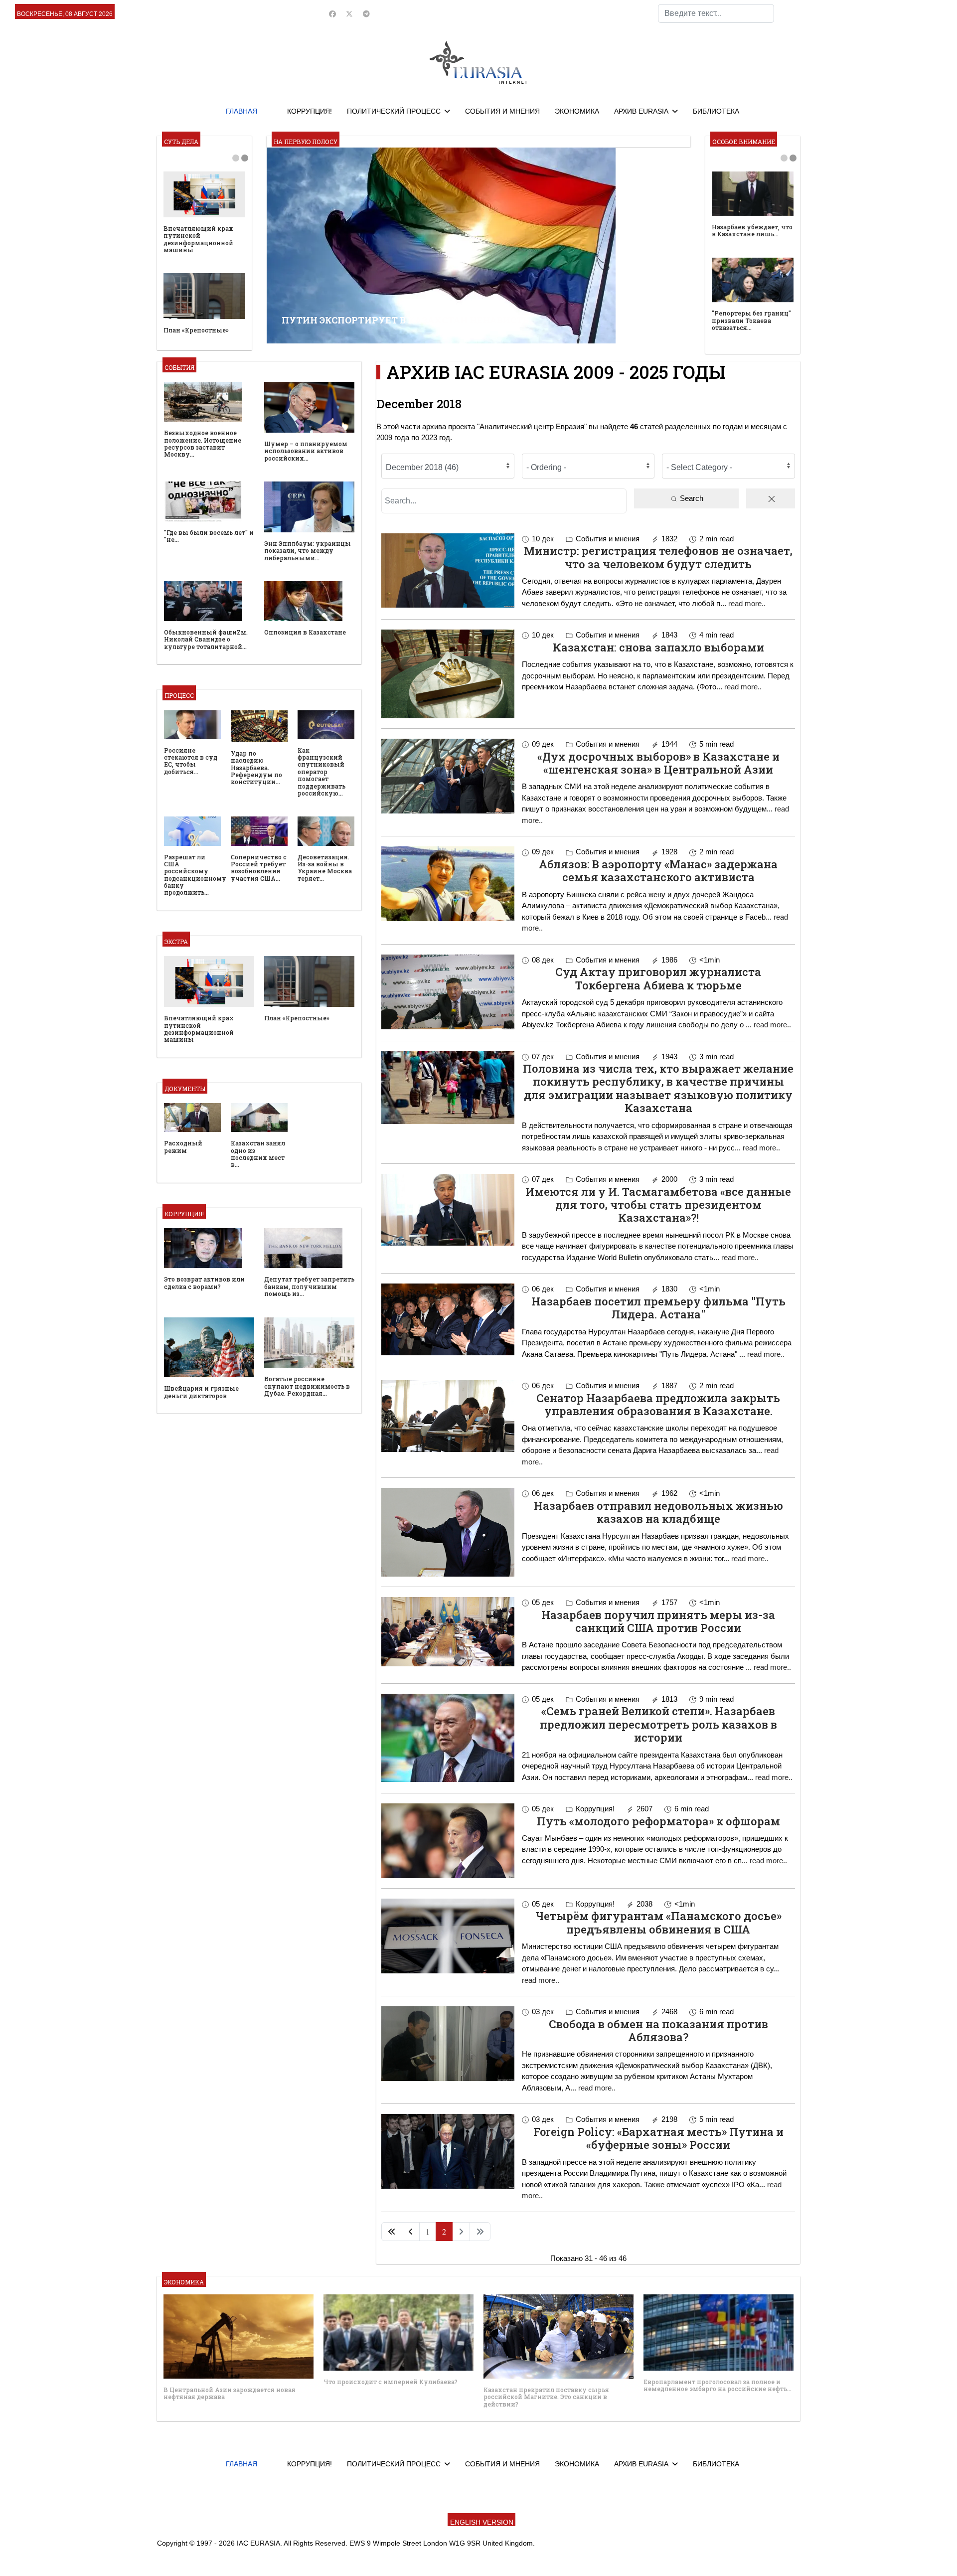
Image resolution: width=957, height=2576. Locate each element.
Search (691, 498)
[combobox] (716, 13)
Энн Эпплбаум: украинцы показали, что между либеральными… (308, 551)
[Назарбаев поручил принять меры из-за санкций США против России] (448, 1632)
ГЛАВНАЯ (241, 111)
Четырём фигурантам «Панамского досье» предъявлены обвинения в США (658, 1922)
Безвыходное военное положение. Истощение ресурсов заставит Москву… (203, 443)
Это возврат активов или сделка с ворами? (204, 226)
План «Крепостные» (297, 1018)
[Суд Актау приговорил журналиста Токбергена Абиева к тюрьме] (448, 992)
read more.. (747, 603)
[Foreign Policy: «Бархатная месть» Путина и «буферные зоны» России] (448, 2151)
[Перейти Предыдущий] (411, 2232)
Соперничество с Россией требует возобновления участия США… (259, 868)
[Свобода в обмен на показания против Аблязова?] (448, 2044)
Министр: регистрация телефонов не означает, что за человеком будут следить (658, 557)
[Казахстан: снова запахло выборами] (448, 674)
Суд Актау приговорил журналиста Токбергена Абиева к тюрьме (658, 978)
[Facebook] (332, 14)
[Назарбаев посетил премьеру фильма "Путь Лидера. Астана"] (448, 1319)
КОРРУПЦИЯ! (310, 111)
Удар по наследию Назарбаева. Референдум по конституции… (256, 768)
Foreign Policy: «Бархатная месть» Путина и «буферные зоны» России (658, 2138)
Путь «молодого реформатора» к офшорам (658, 1821)
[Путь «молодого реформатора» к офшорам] (448, 1841)
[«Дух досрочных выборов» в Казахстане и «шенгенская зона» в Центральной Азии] (448, 776)
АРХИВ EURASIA (641, 111)
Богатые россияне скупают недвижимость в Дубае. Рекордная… (307, 1386)
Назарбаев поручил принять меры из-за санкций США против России (658, 1621)
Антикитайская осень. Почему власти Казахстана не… (749, 329)
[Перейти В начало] (392, 2232)
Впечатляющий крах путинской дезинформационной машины (199, 1029)
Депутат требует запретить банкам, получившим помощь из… (309, 1286)
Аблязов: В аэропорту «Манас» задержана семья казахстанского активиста (658, 871)
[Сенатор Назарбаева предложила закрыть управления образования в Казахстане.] (448, 1416)
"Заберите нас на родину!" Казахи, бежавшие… (739, 236)
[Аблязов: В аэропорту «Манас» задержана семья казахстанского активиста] (448, 884)
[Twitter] (349, 14)
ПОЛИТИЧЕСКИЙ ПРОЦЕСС (394, 111)
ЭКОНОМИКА (577, 111)
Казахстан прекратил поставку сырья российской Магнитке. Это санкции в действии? (546, 2397)
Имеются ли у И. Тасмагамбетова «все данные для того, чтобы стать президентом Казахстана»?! (658, 1205)
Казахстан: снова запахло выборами (658, 647)
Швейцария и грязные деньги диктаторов (201, 1392)
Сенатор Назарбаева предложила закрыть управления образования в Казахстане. (658, 1404)
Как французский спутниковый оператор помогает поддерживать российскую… (321, 772)
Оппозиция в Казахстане (305, 632)
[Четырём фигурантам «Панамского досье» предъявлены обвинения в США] (448, 1936)
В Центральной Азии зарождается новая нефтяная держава (230, 2393)
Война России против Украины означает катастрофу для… (199, 326)
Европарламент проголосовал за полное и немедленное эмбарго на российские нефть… (718, 2385)
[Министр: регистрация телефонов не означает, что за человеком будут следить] (448, 571)
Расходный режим (183, 1146)
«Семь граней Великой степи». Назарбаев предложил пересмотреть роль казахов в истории (658, 1724)
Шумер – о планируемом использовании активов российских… (306, 451)
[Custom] (366, 14)
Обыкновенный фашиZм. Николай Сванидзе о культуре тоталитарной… (206, 639)
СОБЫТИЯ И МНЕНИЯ (502, 111)
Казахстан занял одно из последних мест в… (258, 1154)
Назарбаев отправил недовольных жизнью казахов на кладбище (658, 1512)
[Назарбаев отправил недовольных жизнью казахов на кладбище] (448, 1532)
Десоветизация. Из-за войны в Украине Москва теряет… (325, 868)
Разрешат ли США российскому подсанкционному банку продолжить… (195, 875)
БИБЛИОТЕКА (716, 111)
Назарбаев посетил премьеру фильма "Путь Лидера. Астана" (658, 1308)
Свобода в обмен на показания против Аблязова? (658, 2030)
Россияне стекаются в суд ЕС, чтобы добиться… (191, 761)
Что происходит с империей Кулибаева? (391, 2382)
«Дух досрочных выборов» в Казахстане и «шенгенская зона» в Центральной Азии (658, 763)
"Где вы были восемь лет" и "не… (209, 536)
